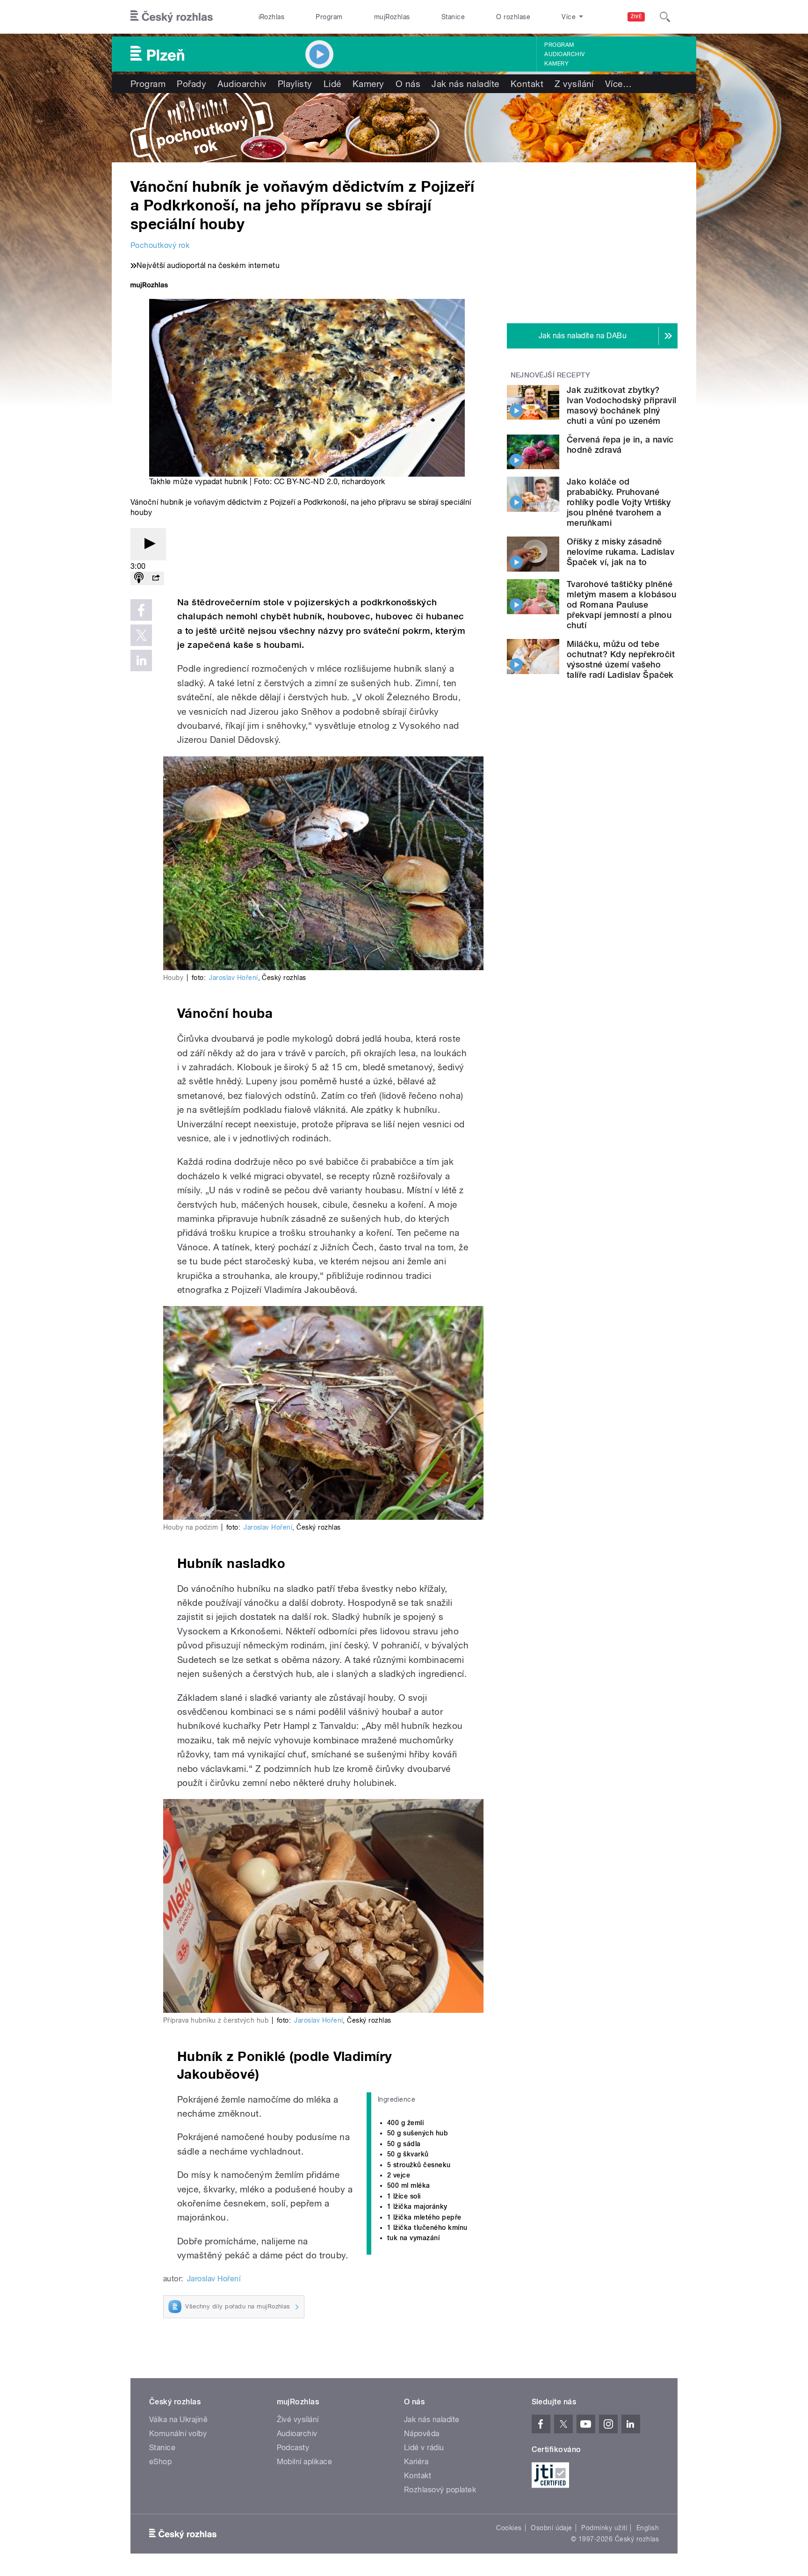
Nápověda (422, 2434)
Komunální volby (178, 2434)
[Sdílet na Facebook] (141, 610)
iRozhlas (272, 17)
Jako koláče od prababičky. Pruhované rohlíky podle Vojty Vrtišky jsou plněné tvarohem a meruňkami (619, 502)
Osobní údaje (552, 2528)
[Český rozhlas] (172, 17)
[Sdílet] (156, 578)
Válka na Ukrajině (178, 2420)
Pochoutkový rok (160, 245)
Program (329, 17)
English (648, 2528)
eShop (160, 2462)
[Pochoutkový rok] (404, 128)
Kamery (556, 64)
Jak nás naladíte (465, 84)
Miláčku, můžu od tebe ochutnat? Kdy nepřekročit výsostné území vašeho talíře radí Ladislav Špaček (621, 659)
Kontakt (527, 84)
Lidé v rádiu (424, 2448)
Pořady (191, 84)
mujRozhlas (392, 17)
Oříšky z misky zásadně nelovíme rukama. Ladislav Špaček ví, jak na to (620, 552)
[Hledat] (665, 17)
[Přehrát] (148, 544)
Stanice (453, 17)
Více (618, 84)
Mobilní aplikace (305, 2462)
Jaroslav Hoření (233, 978)
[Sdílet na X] (141, 635)
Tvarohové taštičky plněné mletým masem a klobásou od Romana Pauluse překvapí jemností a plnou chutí (621, 605)
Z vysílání (574, 84)
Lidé (332, 84)
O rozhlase (513, 17)
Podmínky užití (604, 2528)
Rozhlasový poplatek (440, 2490)
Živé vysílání (298, 2420)
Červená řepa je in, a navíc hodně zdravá (620, 445)
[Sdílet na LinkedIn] (141, 660)
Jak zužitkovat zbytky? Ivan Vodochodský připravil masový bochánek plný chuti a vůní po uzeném (621, 405)
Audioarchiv (564, 54)
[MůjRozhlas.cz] (149, 286)
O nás (408, 84)
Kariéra (416, 2462)
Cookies (509, 2528)
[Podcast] (139, 578)
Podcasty (293, 2448)
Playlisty (295, 84)
